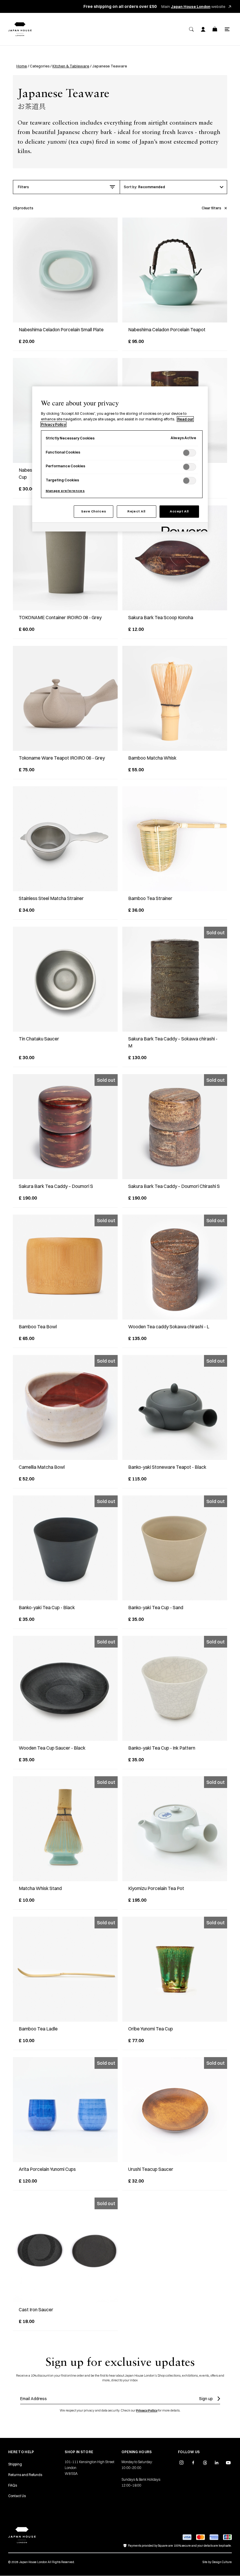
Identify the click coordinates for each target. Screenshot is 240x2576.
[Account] (203, 29)
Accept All (179, 511)
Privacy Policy (147, 2410)
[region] (120, 459)
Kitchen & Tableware (71, 66)
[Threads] (205, 2463)
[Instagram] (181, 2463)
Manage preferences (65, 491)
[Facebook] (193, 2463)
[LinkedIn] (217, 2463)
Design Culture (222, 2562)
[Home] (20, 29)
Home (22, 66)
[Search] (191, 29)
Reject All (136, 511)
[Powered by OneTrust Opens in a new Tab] (183, 528)
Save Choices (94, 511)
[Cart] (215, 29)
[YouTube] (228, 2463)
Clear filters (211, 208)
